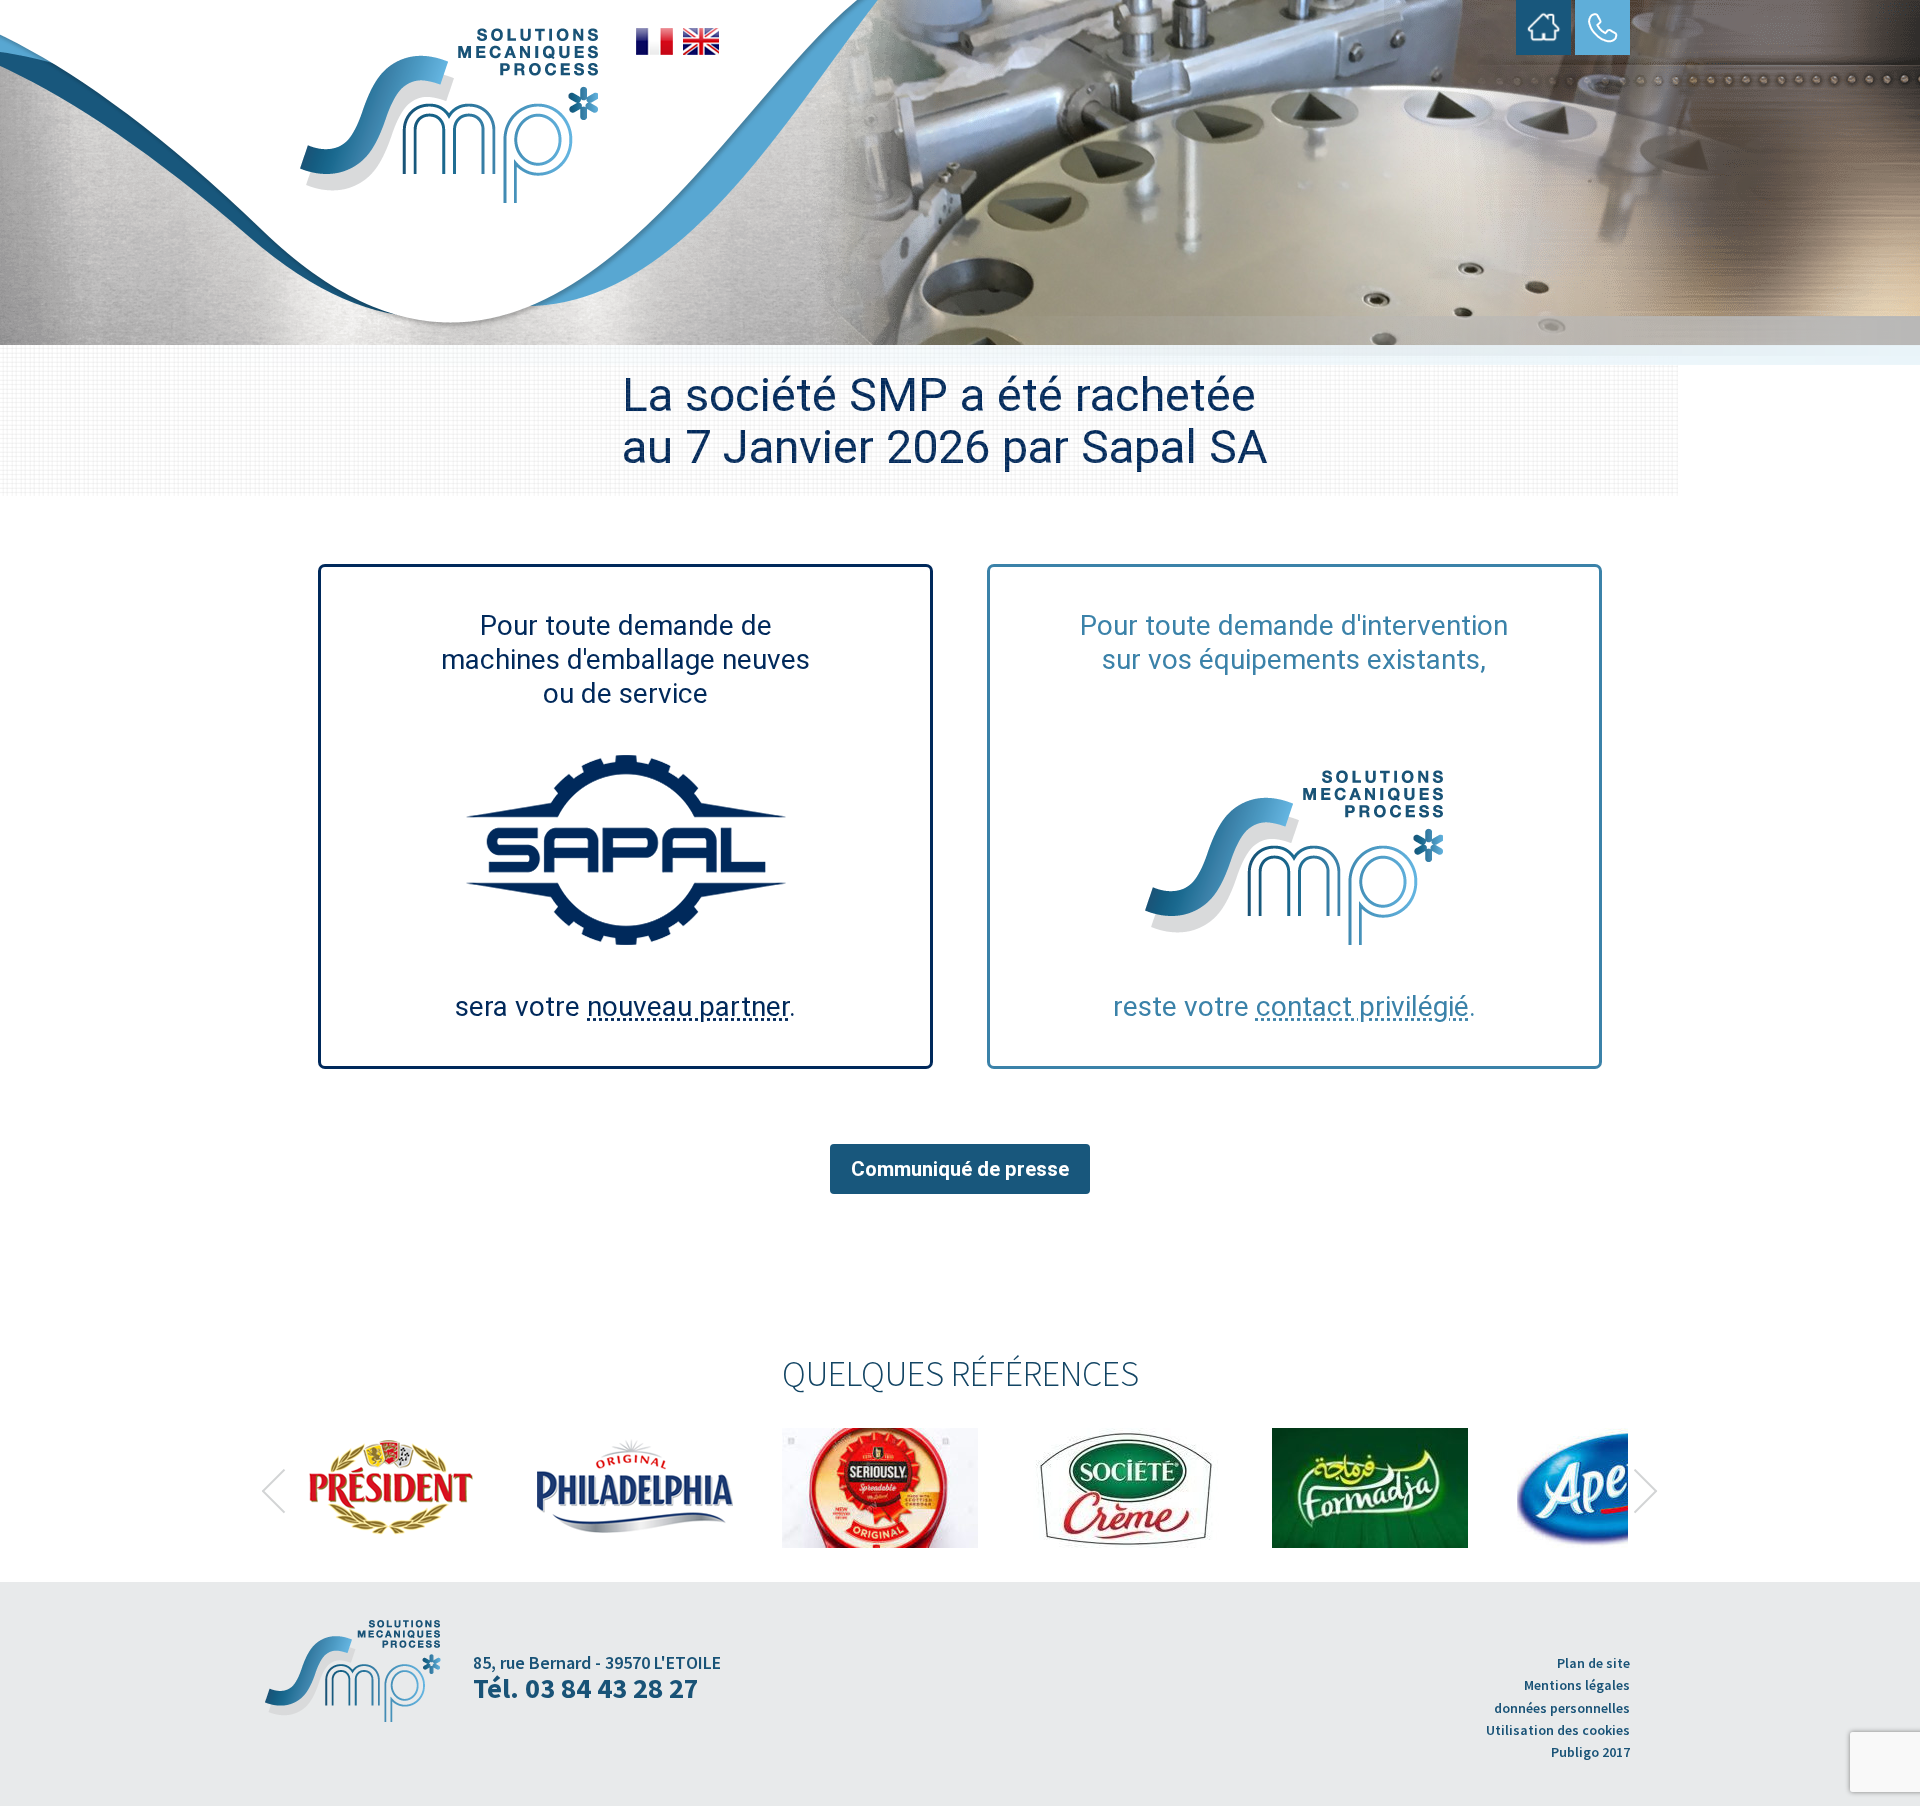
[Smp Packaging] (449, 115)
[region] (960, 1488)
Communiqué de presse (960, 1169)
